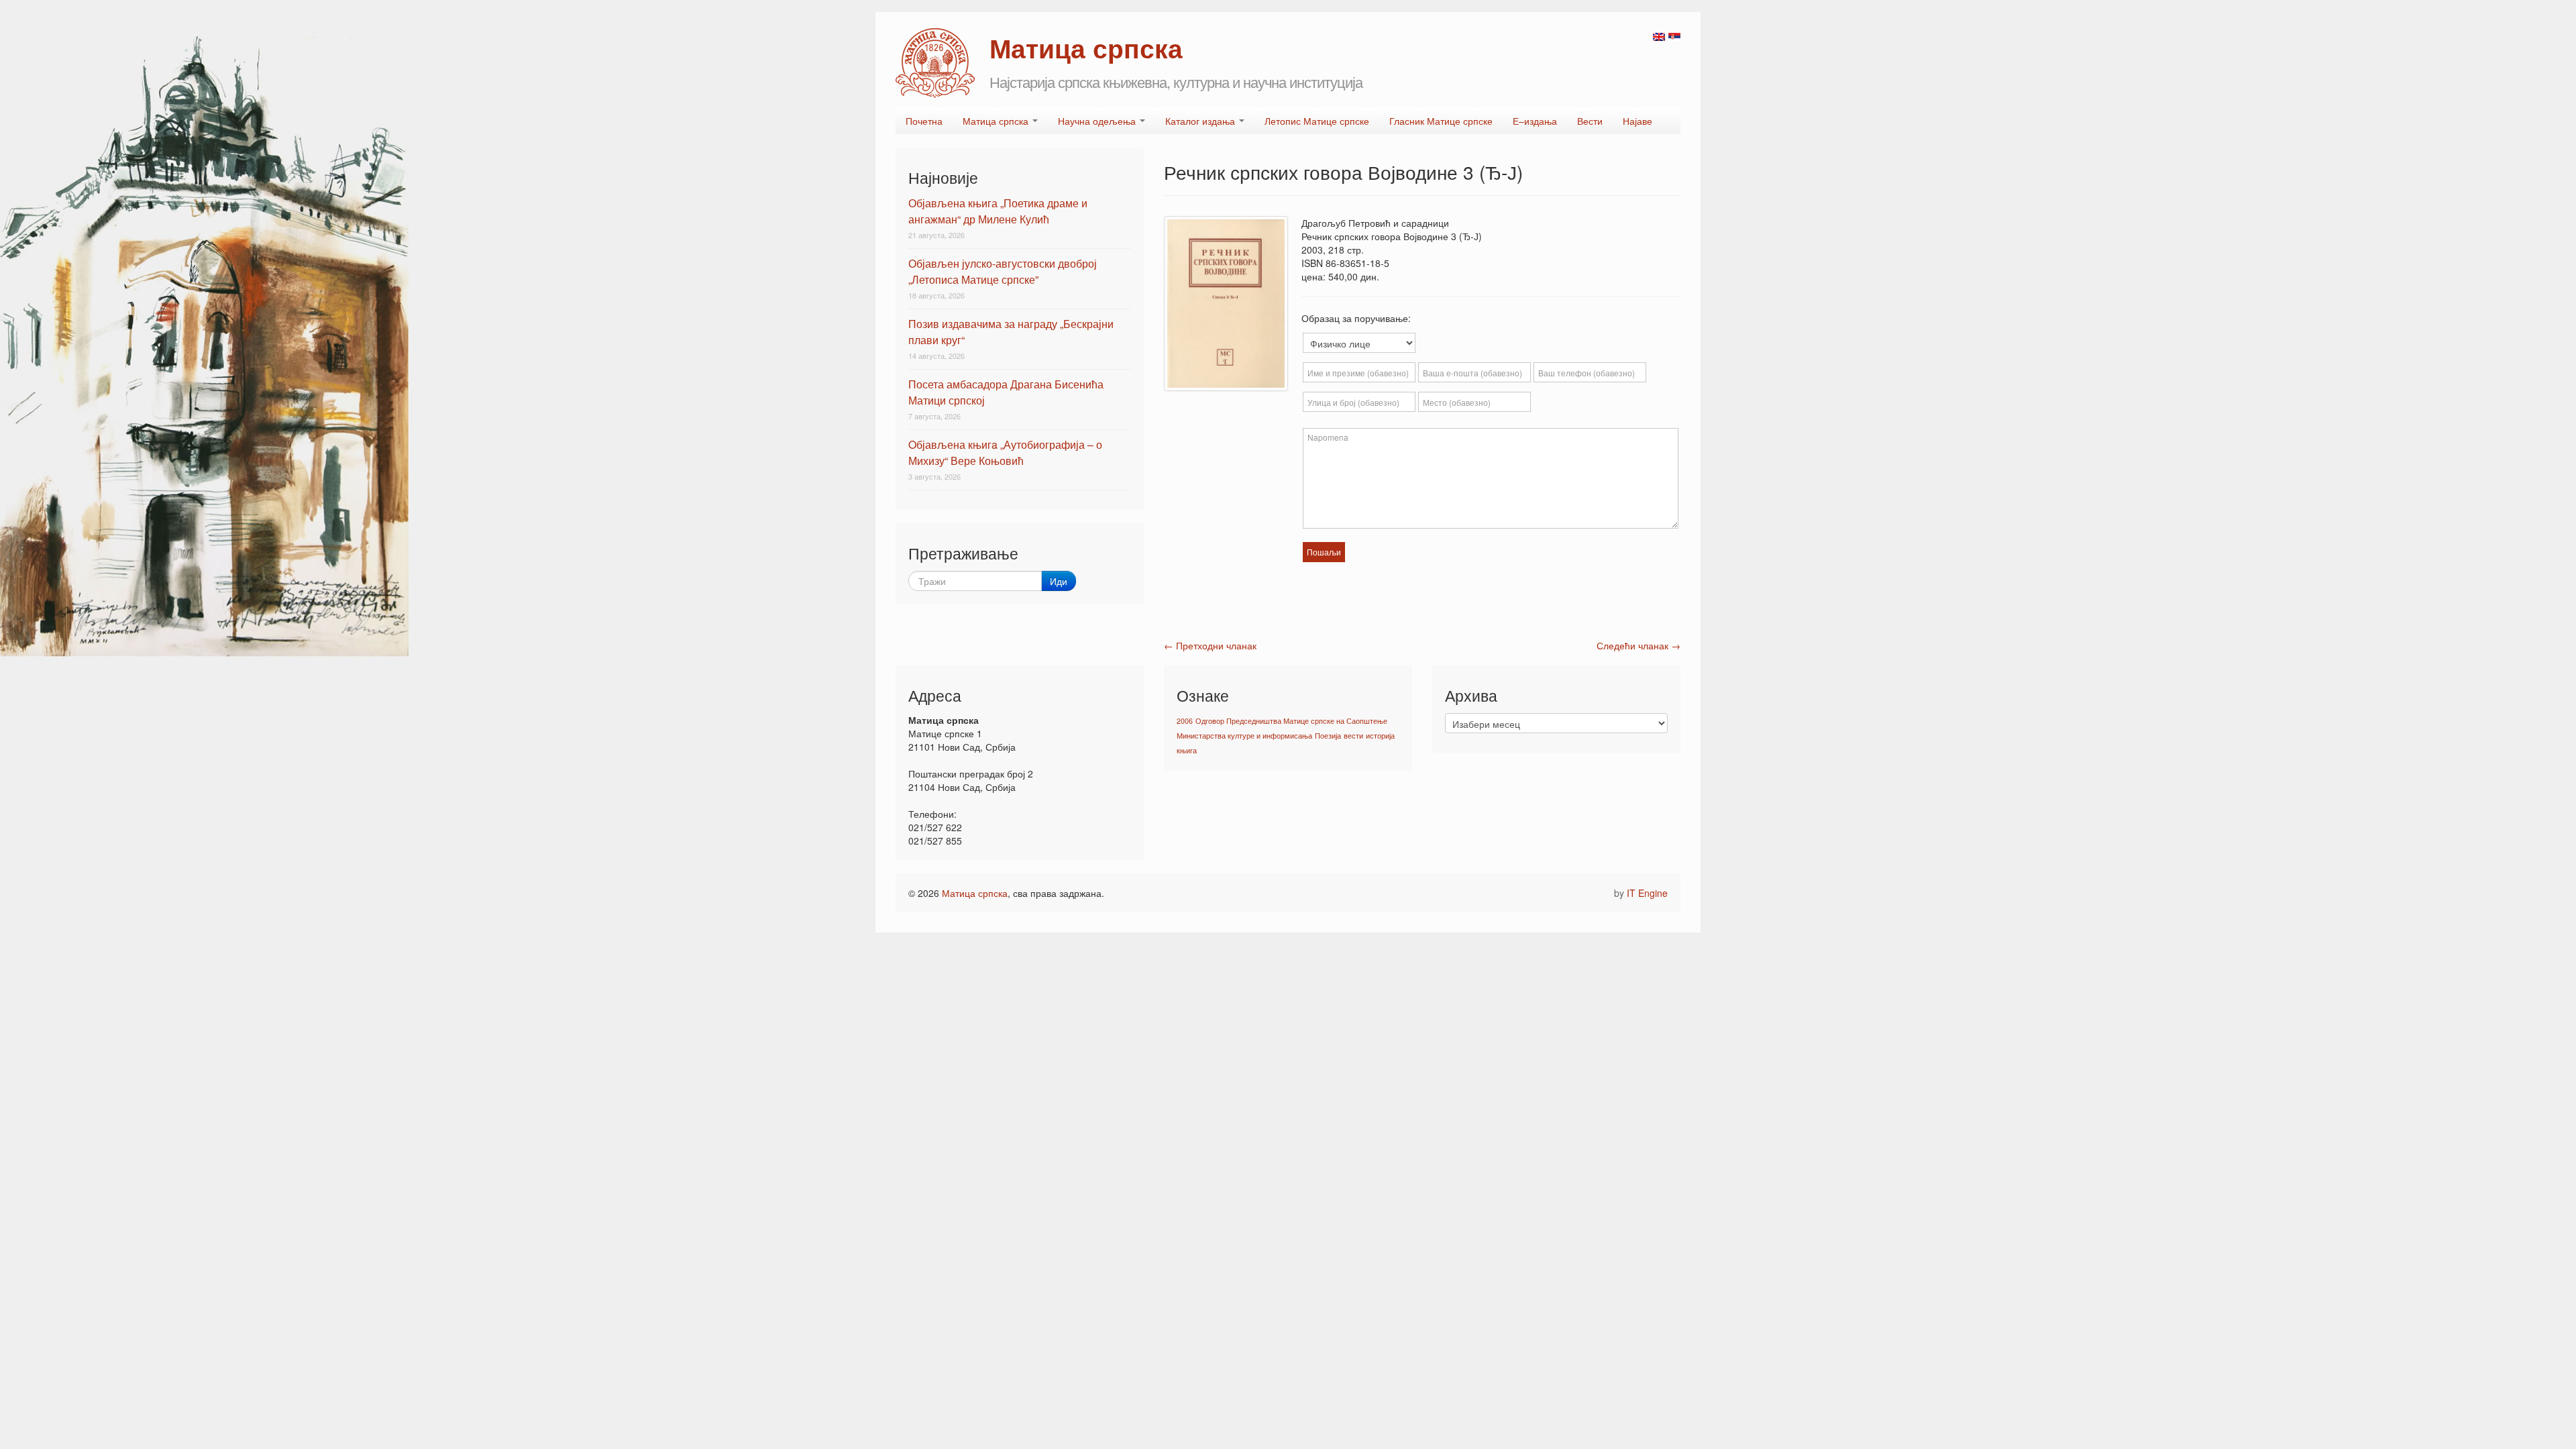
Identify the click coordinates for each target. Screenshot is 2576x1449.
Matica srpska (935, 63)
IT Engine (1647, 893)
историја (1380, 736)
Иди (1059, 581)
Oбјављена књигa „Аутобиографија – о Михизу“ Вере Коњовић (1005, 452)
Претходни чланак (1210, 645)
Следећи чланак (1639, 645)
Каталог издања (1201, 121)
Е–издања (1535, 121)
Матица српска (997, 121)
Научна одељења (1098, 121)
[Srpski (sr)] (1674, 36)
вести (1353, 736)
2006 (1185, 721)
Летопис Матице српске (1317, 121)
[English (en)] (1659, 36)
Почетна (924, 121)
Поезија (1328, 736)
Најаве (1638, 121)
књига (1187, 750)
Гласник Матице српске (1441, 121)
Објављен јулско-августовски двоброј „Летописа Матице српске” (1003, 271)
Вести (1590, 121)
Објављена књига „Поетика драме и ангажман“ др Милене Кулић (998, 211)
